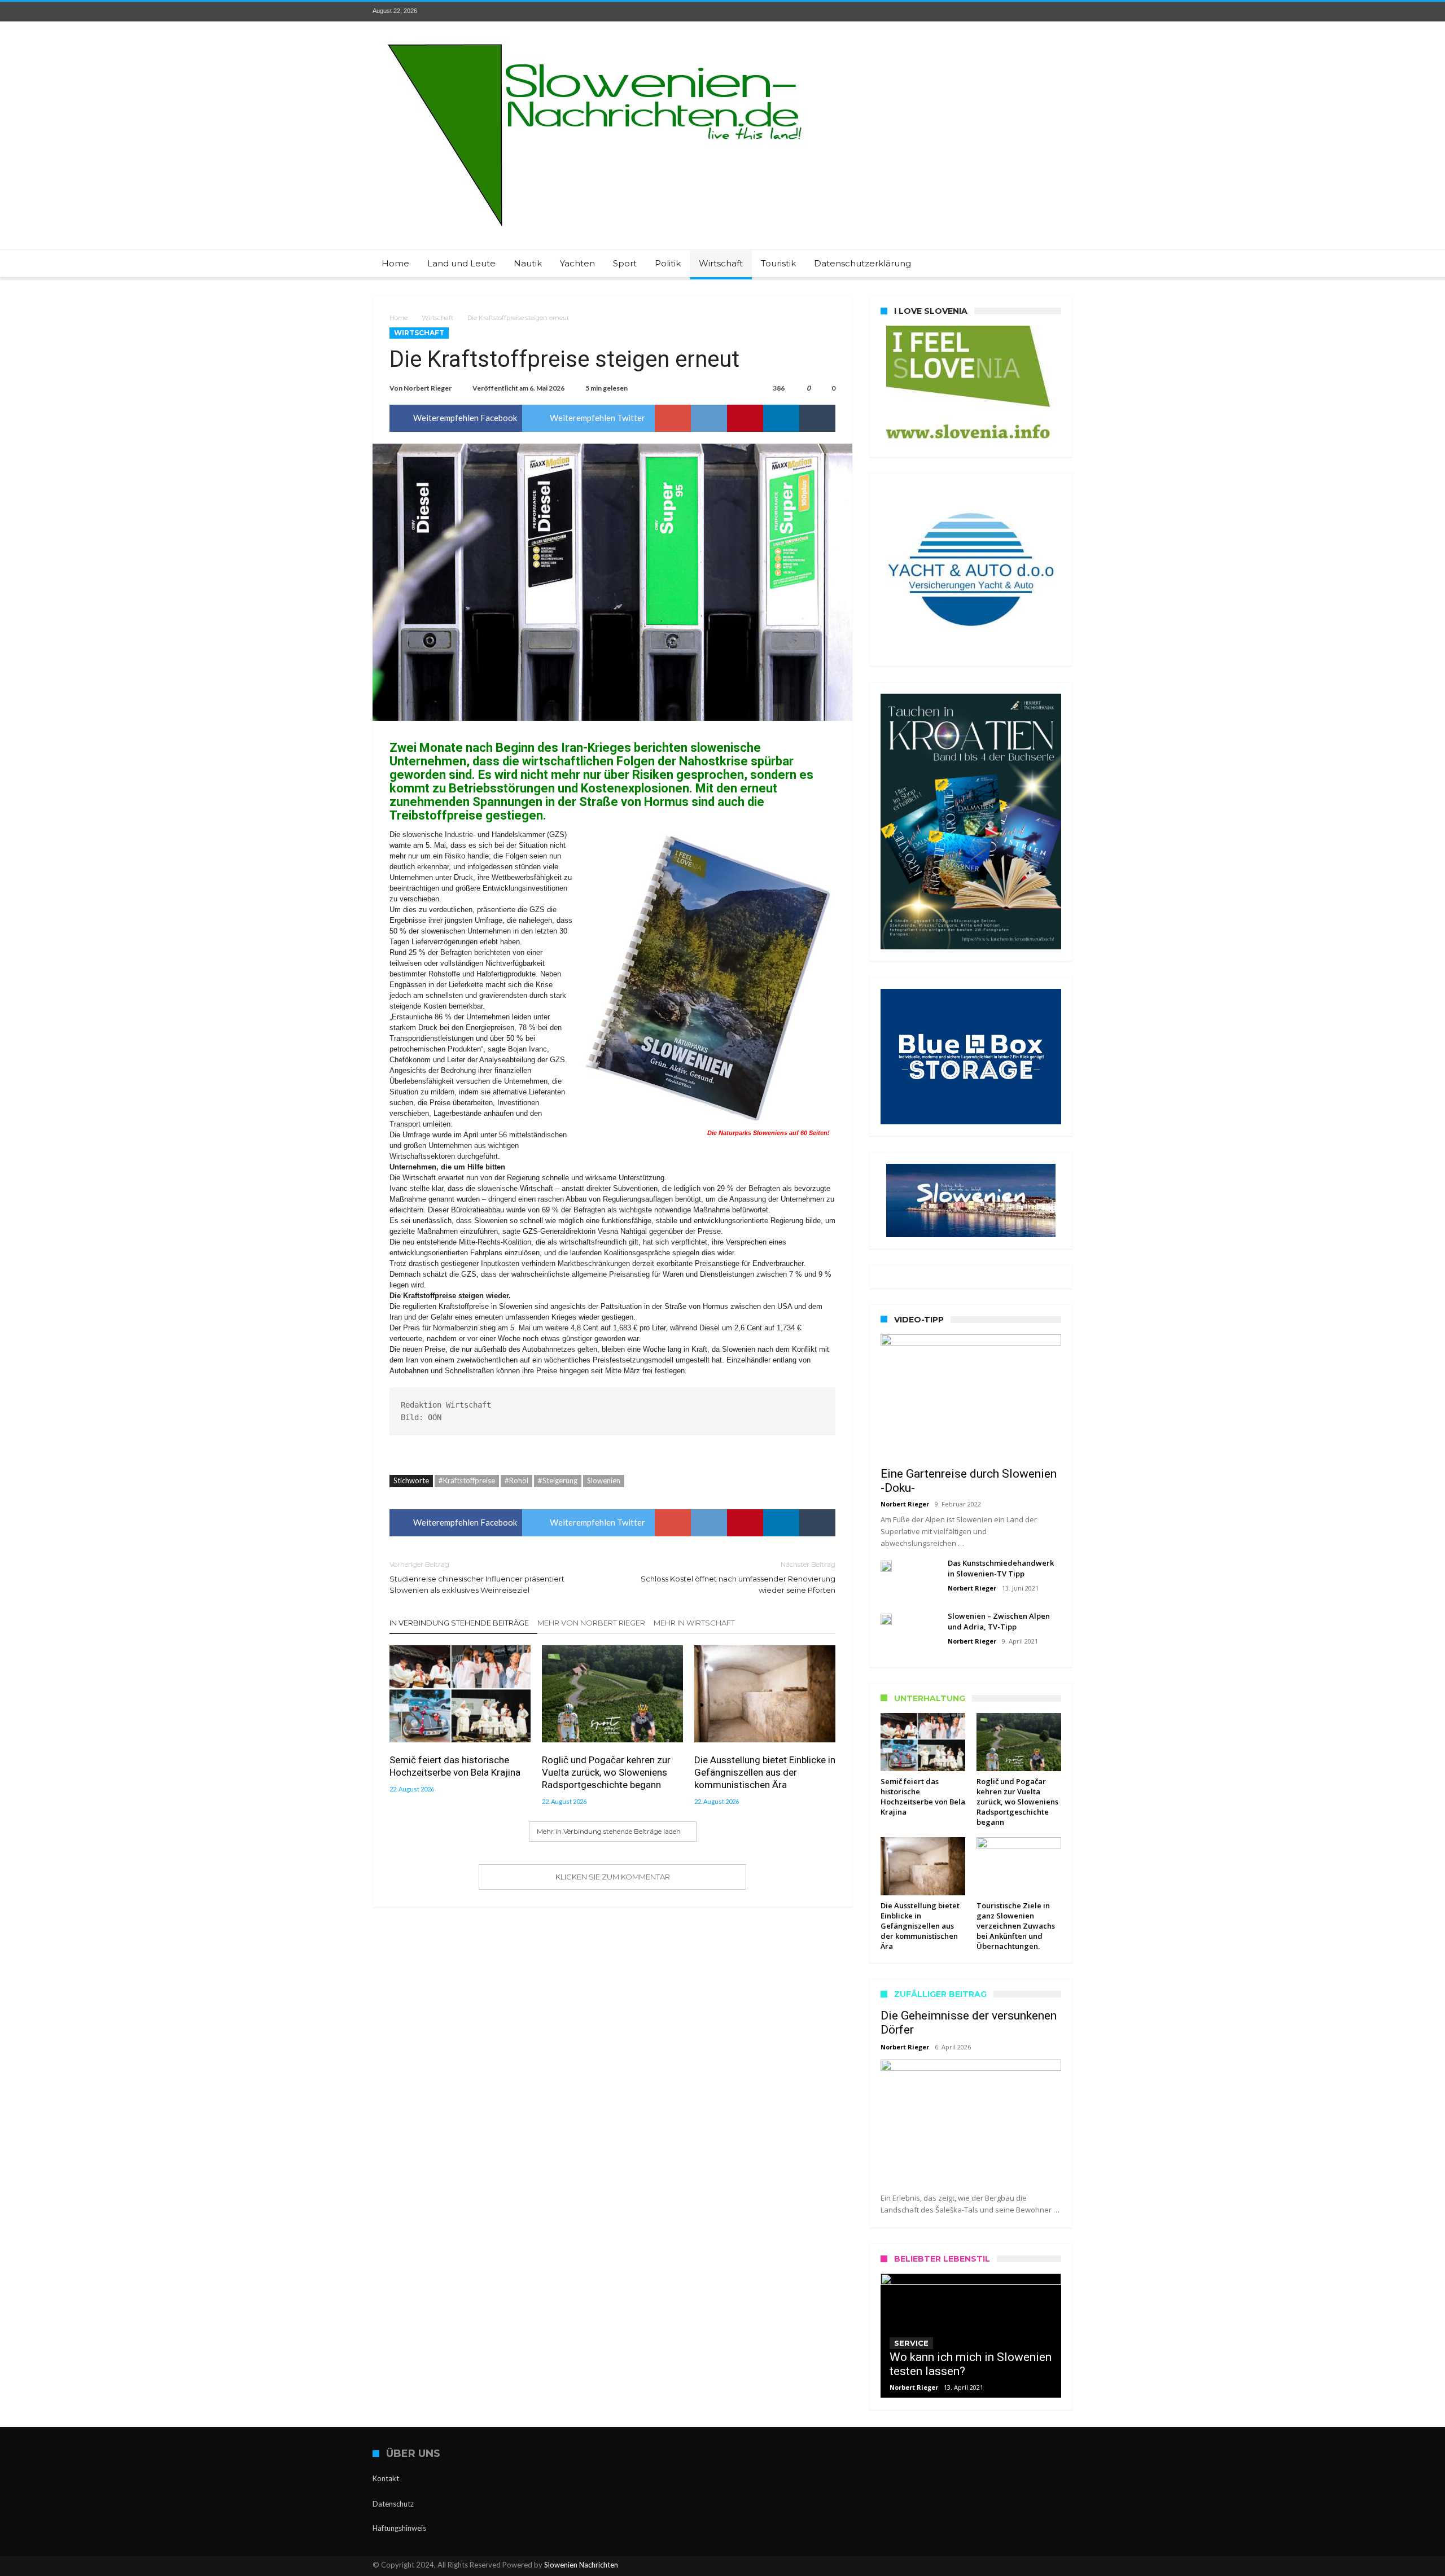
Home (399, 318)
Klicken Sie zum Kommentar (613, 1877)
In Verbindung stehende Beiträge (459, 1623)
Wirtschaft (437, 318)
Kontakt (386, 2478)
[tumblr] (817, 418)
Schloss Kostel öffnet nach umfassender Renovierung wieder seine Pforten (738, 1577)
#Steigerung (558, 1480)
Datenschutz (393, 2504)
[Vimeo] (1063, 12)
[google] (673, 418)
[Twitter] (1001, 12)
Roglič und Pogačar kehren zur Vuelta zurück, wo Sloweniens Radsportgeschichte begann (606, 1772)
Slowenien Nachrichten (581, 2565)
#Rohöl (516, 1480)
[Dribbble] (1043, 12)
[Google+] (1022, 12)
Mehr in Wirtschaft (694, 1623)
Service (911, 2343)
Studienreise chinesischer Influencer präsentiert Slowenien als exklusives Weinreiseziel (477, 1577)
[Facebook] (980, 12)
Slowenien (604, 1480)
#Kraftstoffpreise (467, 1480)
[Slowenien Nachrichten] (594, 38)
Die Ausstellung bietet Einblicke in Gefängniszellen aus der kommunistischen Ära (765, 1772)
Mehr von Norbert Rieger (591, 1623)
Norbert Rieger (428, 388)
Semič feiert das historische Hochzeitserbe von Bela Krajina (455, 1766)
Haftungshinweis (399, 2528)
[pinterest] (745, 418)
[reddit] (709, 418)
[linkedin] (781, 418)
